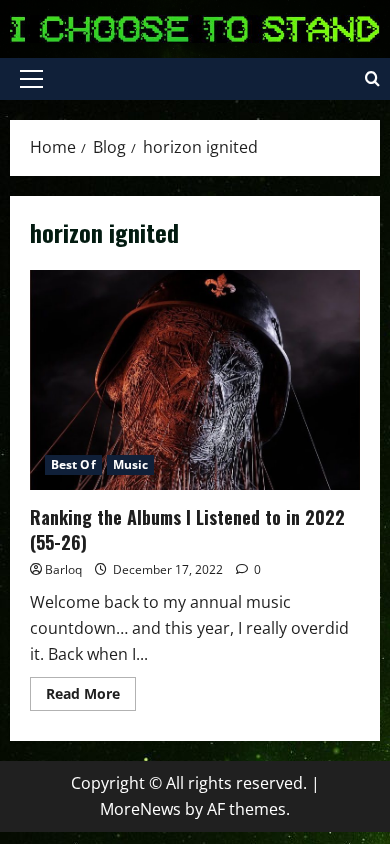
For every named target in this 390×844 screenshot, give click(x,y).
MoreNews (140, 809)
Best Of (73, 464)
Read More (91, 697)
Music (131, 464)
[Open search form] (372, 79)
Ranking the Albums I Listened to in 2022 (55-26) (195, 380)
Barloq (63, 569)
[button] (31, 79)
